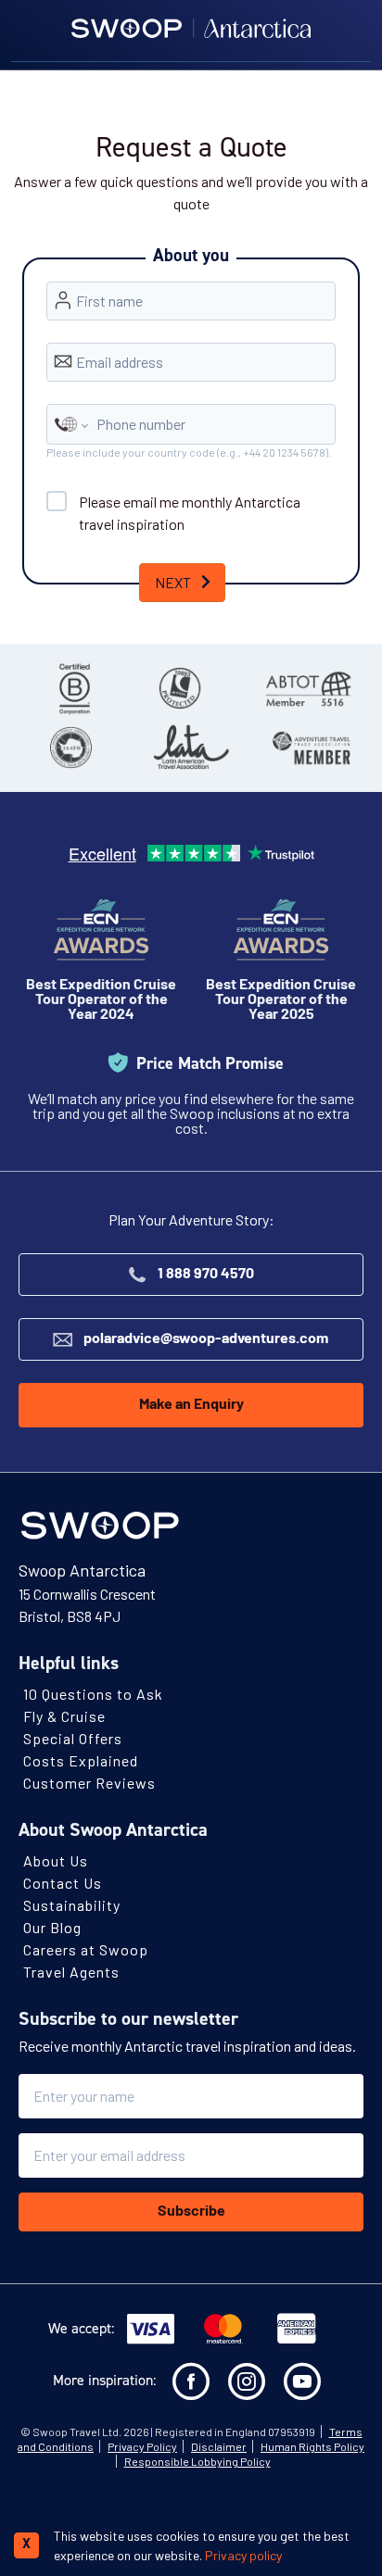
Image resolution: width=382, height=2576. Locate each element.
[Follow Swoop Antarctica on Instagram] (247, 2381)
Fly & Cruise (64, 1716)
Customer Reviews (89, 1783)
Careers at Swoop (86, 1949)
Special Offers (73, 1738)
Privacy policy (243, 2555)
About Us (56, 1860)
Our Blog (52, 1927)
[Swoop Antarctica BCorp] (75, 688)
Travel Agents (71, 1972)
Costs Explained (81, 1760)
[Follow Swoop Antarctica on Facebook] (191, 2381)
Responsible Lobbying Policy (197, 2461)
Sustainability (72, 1905)
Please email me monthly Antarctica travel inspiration (190, 513)
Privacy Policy (142, 2446)
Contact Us (63, 1883)
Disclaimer (219, 2446)
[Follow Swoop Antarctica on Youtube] (302, 2381)
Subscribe (191, 2212)
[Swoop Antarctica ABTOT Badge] (307, 688)
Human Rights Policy (312, 2446)
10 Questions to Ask (93, 1694)
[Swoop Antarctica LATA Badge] (191, 748)
